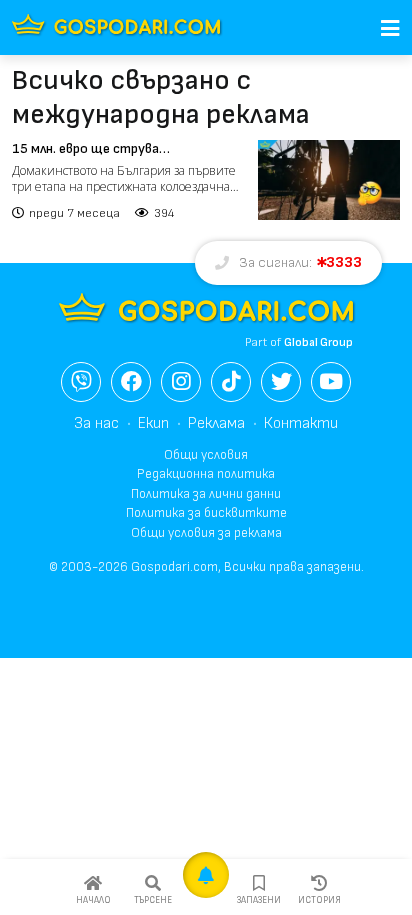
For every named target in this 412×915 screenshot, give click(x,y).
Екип (153, 423)
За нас (96, 423)
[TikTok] (231, 382)
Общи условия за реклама (206, 533)
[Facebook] (131, 382)
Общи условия (206, 455)
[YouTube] (331, 382)
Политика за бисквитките (206, 513)
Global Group (318, 342)
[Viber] (81, 382)
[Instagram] (181, 382)
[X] (281, 382)
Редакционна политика (206, 474)
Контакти (301, 423)
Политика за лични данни (206, 494)
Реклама (216, 423)
